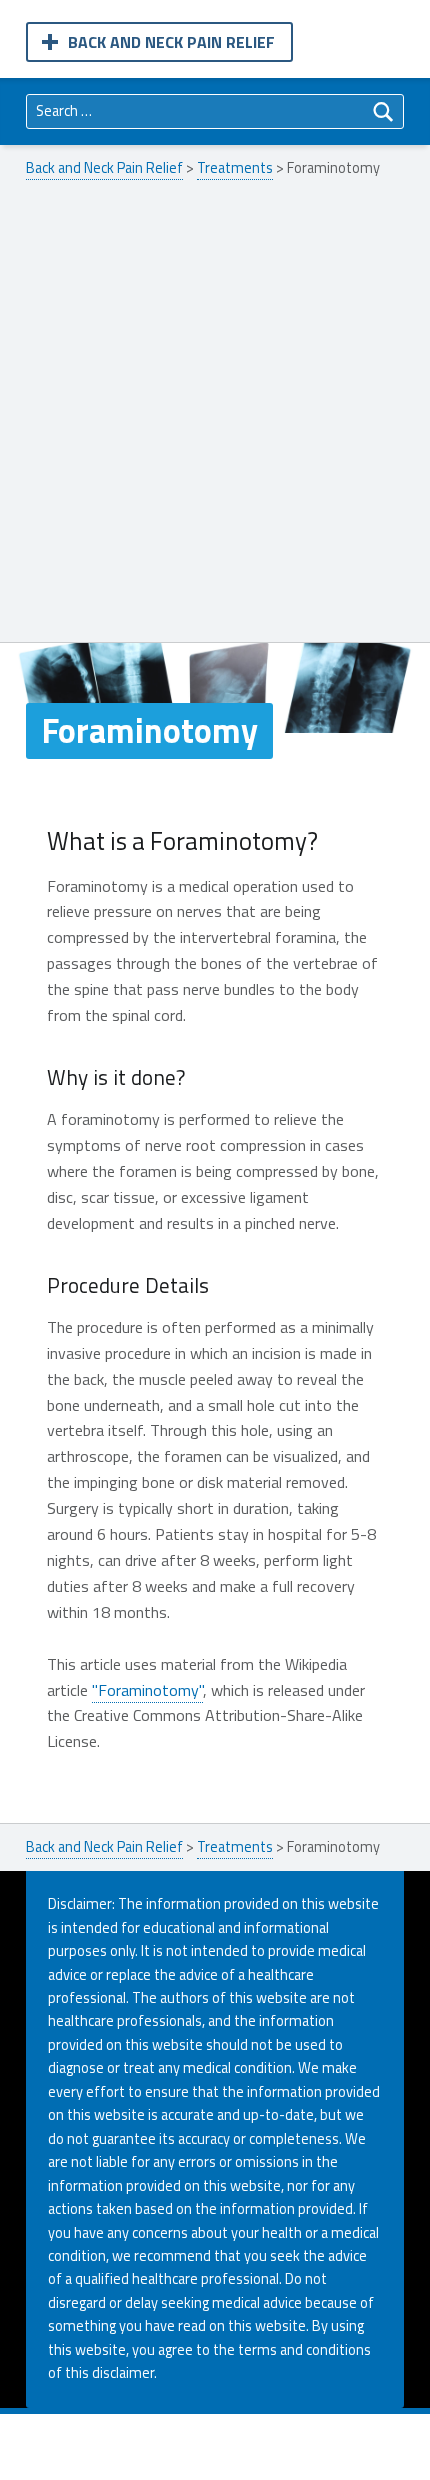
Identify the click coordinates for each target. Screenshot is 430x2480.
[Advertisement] (215, 417)
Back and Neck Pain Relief (171, 42)
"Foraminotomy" (147, 1690)
